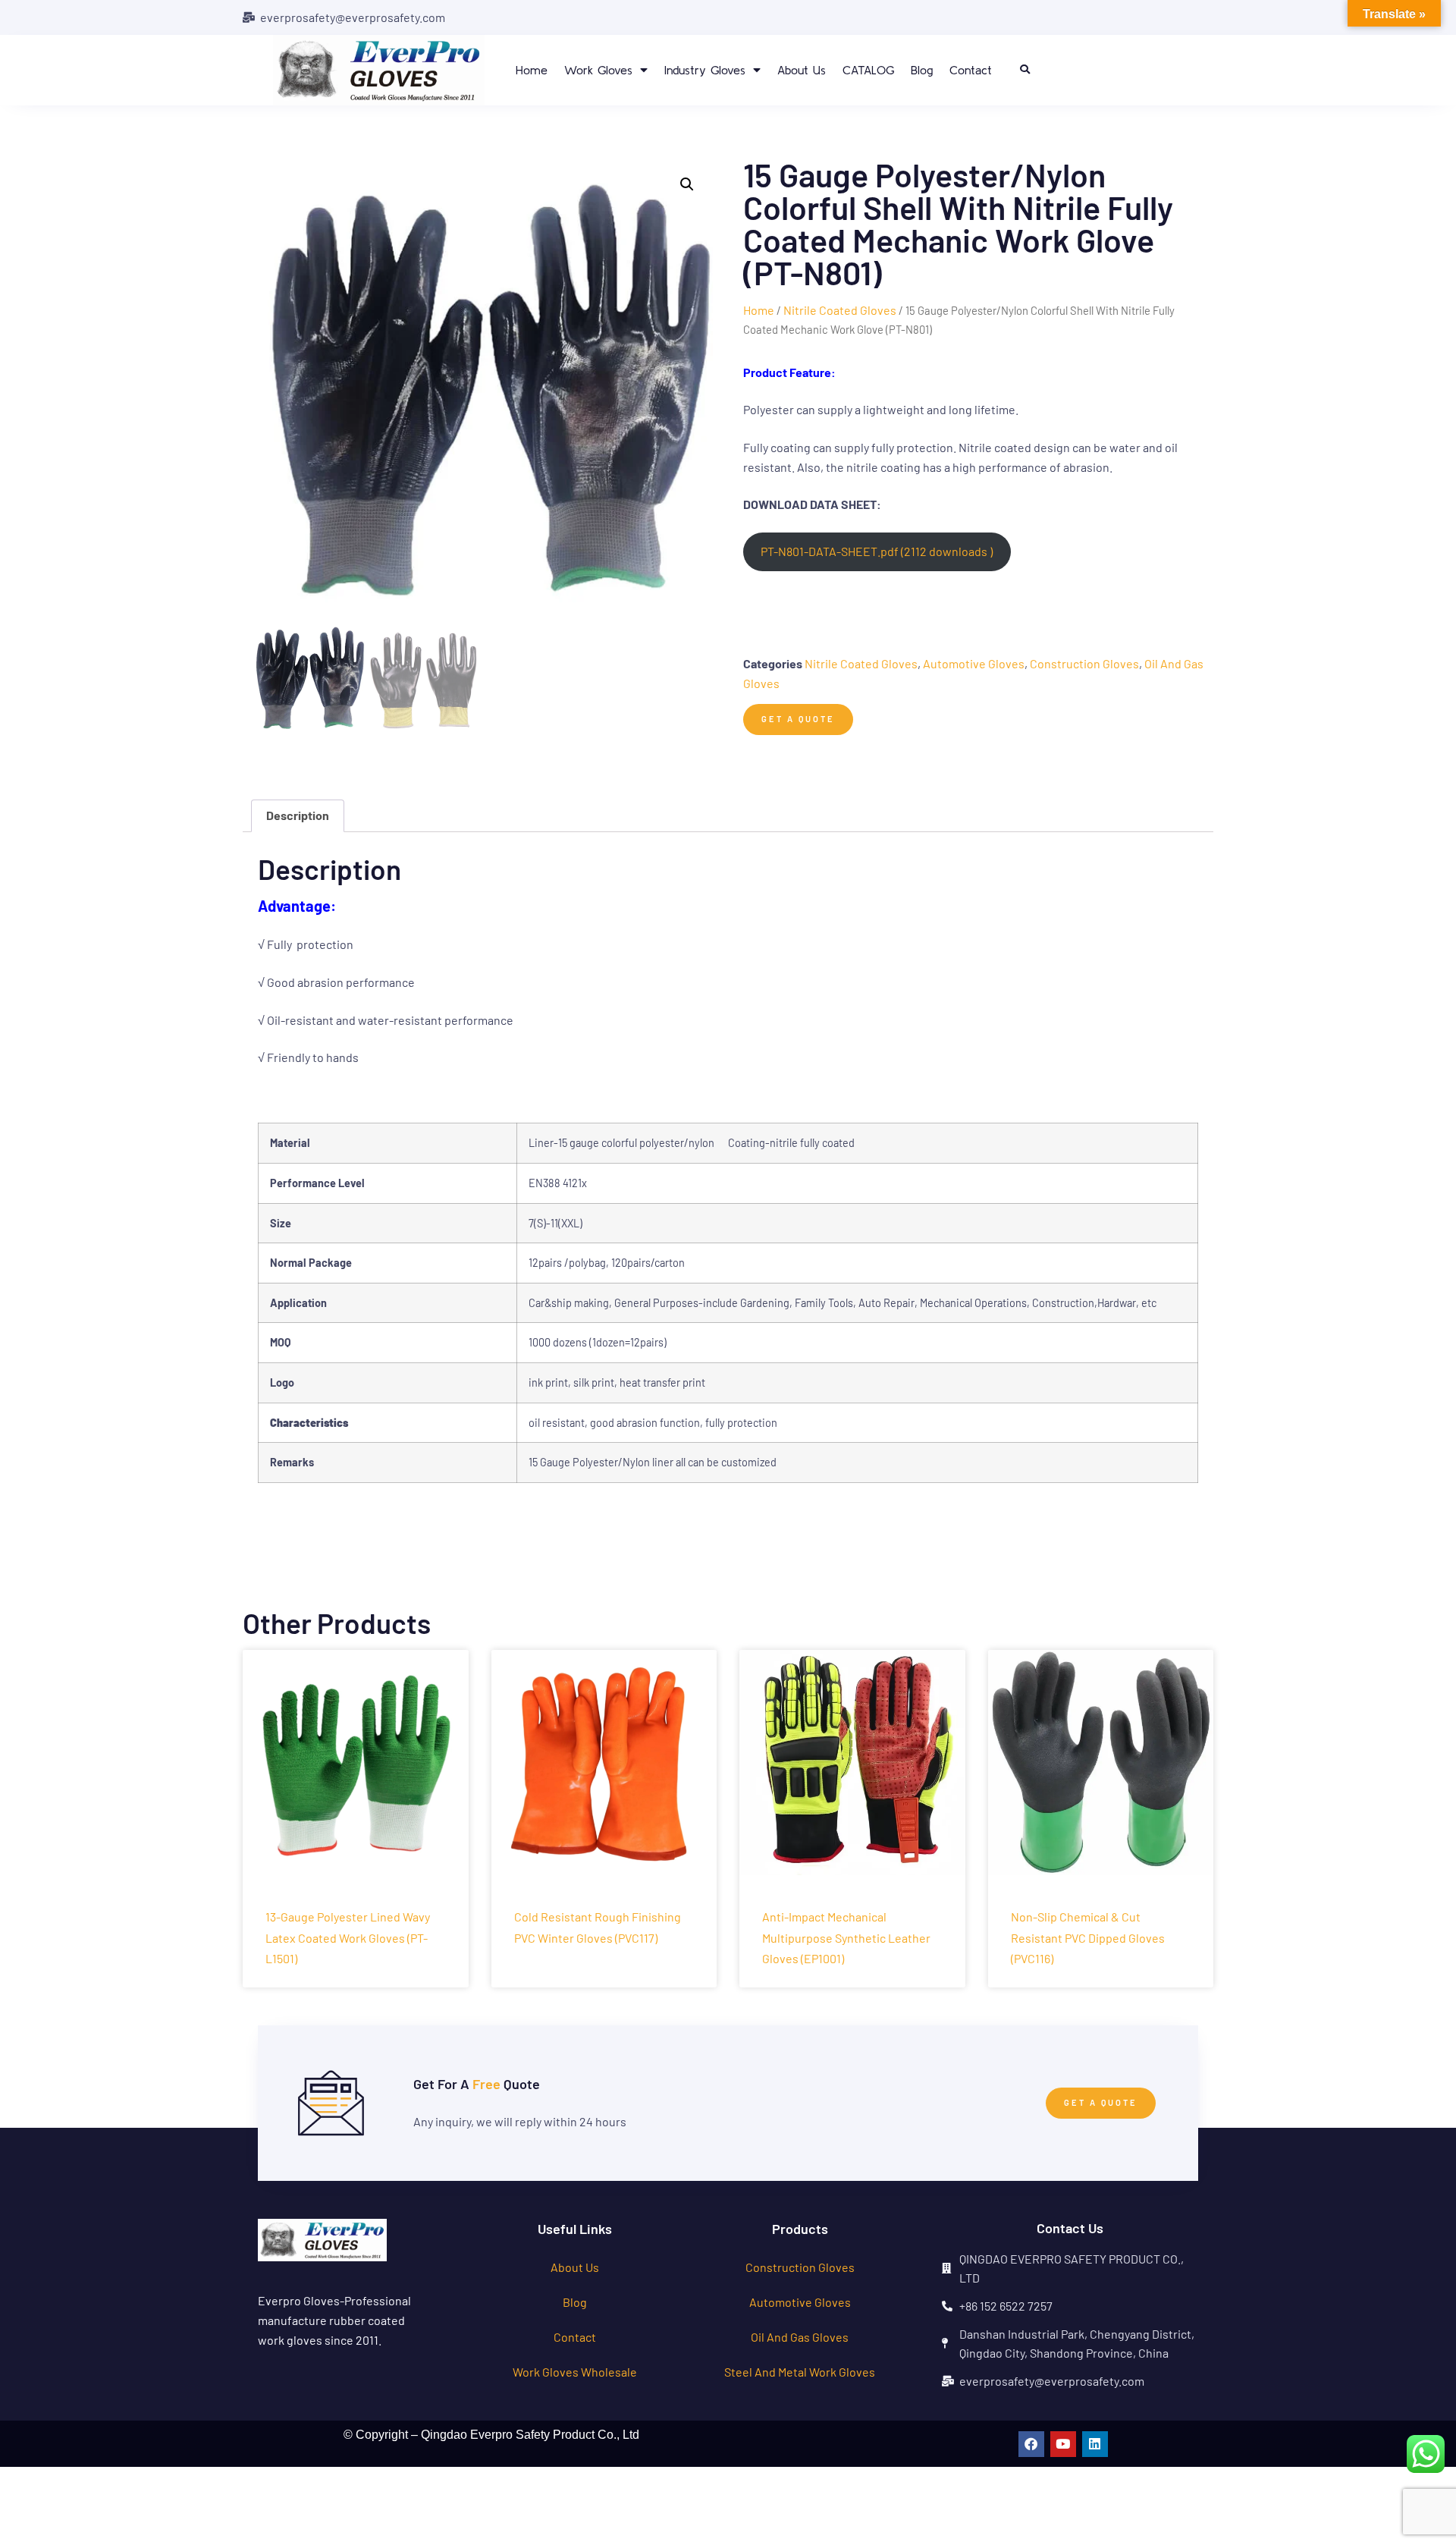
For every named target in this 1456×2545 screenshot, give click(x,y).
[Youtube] (1063, 2444)
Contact (971, 70)
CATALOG (868, 70)
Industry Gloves (705, 70)
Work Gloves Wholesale (575, 2372)
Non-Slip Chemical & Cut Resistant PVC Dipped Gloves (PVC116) (1088, 1937)
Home (532, 70)
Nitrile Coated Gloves (840, 310)
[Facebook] (1031, 2444)
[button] (1025, 70)
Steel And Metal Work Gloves (800, 2372)
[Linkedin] (1095, 2444)
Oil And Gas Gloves (800, 2337)
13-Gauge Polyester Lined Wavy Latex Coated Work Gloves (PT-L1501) (348, 1937)
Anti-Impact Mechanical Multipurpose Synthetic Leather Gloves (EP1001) (846, 1937)
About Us (802, 70)
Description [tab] (298, 815)
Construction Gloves (1084, 663)
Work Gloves (598, 70)
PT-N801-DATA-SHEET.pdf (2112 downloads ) (877, 551)
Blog (922, 70)
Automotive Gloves (974, 663)
